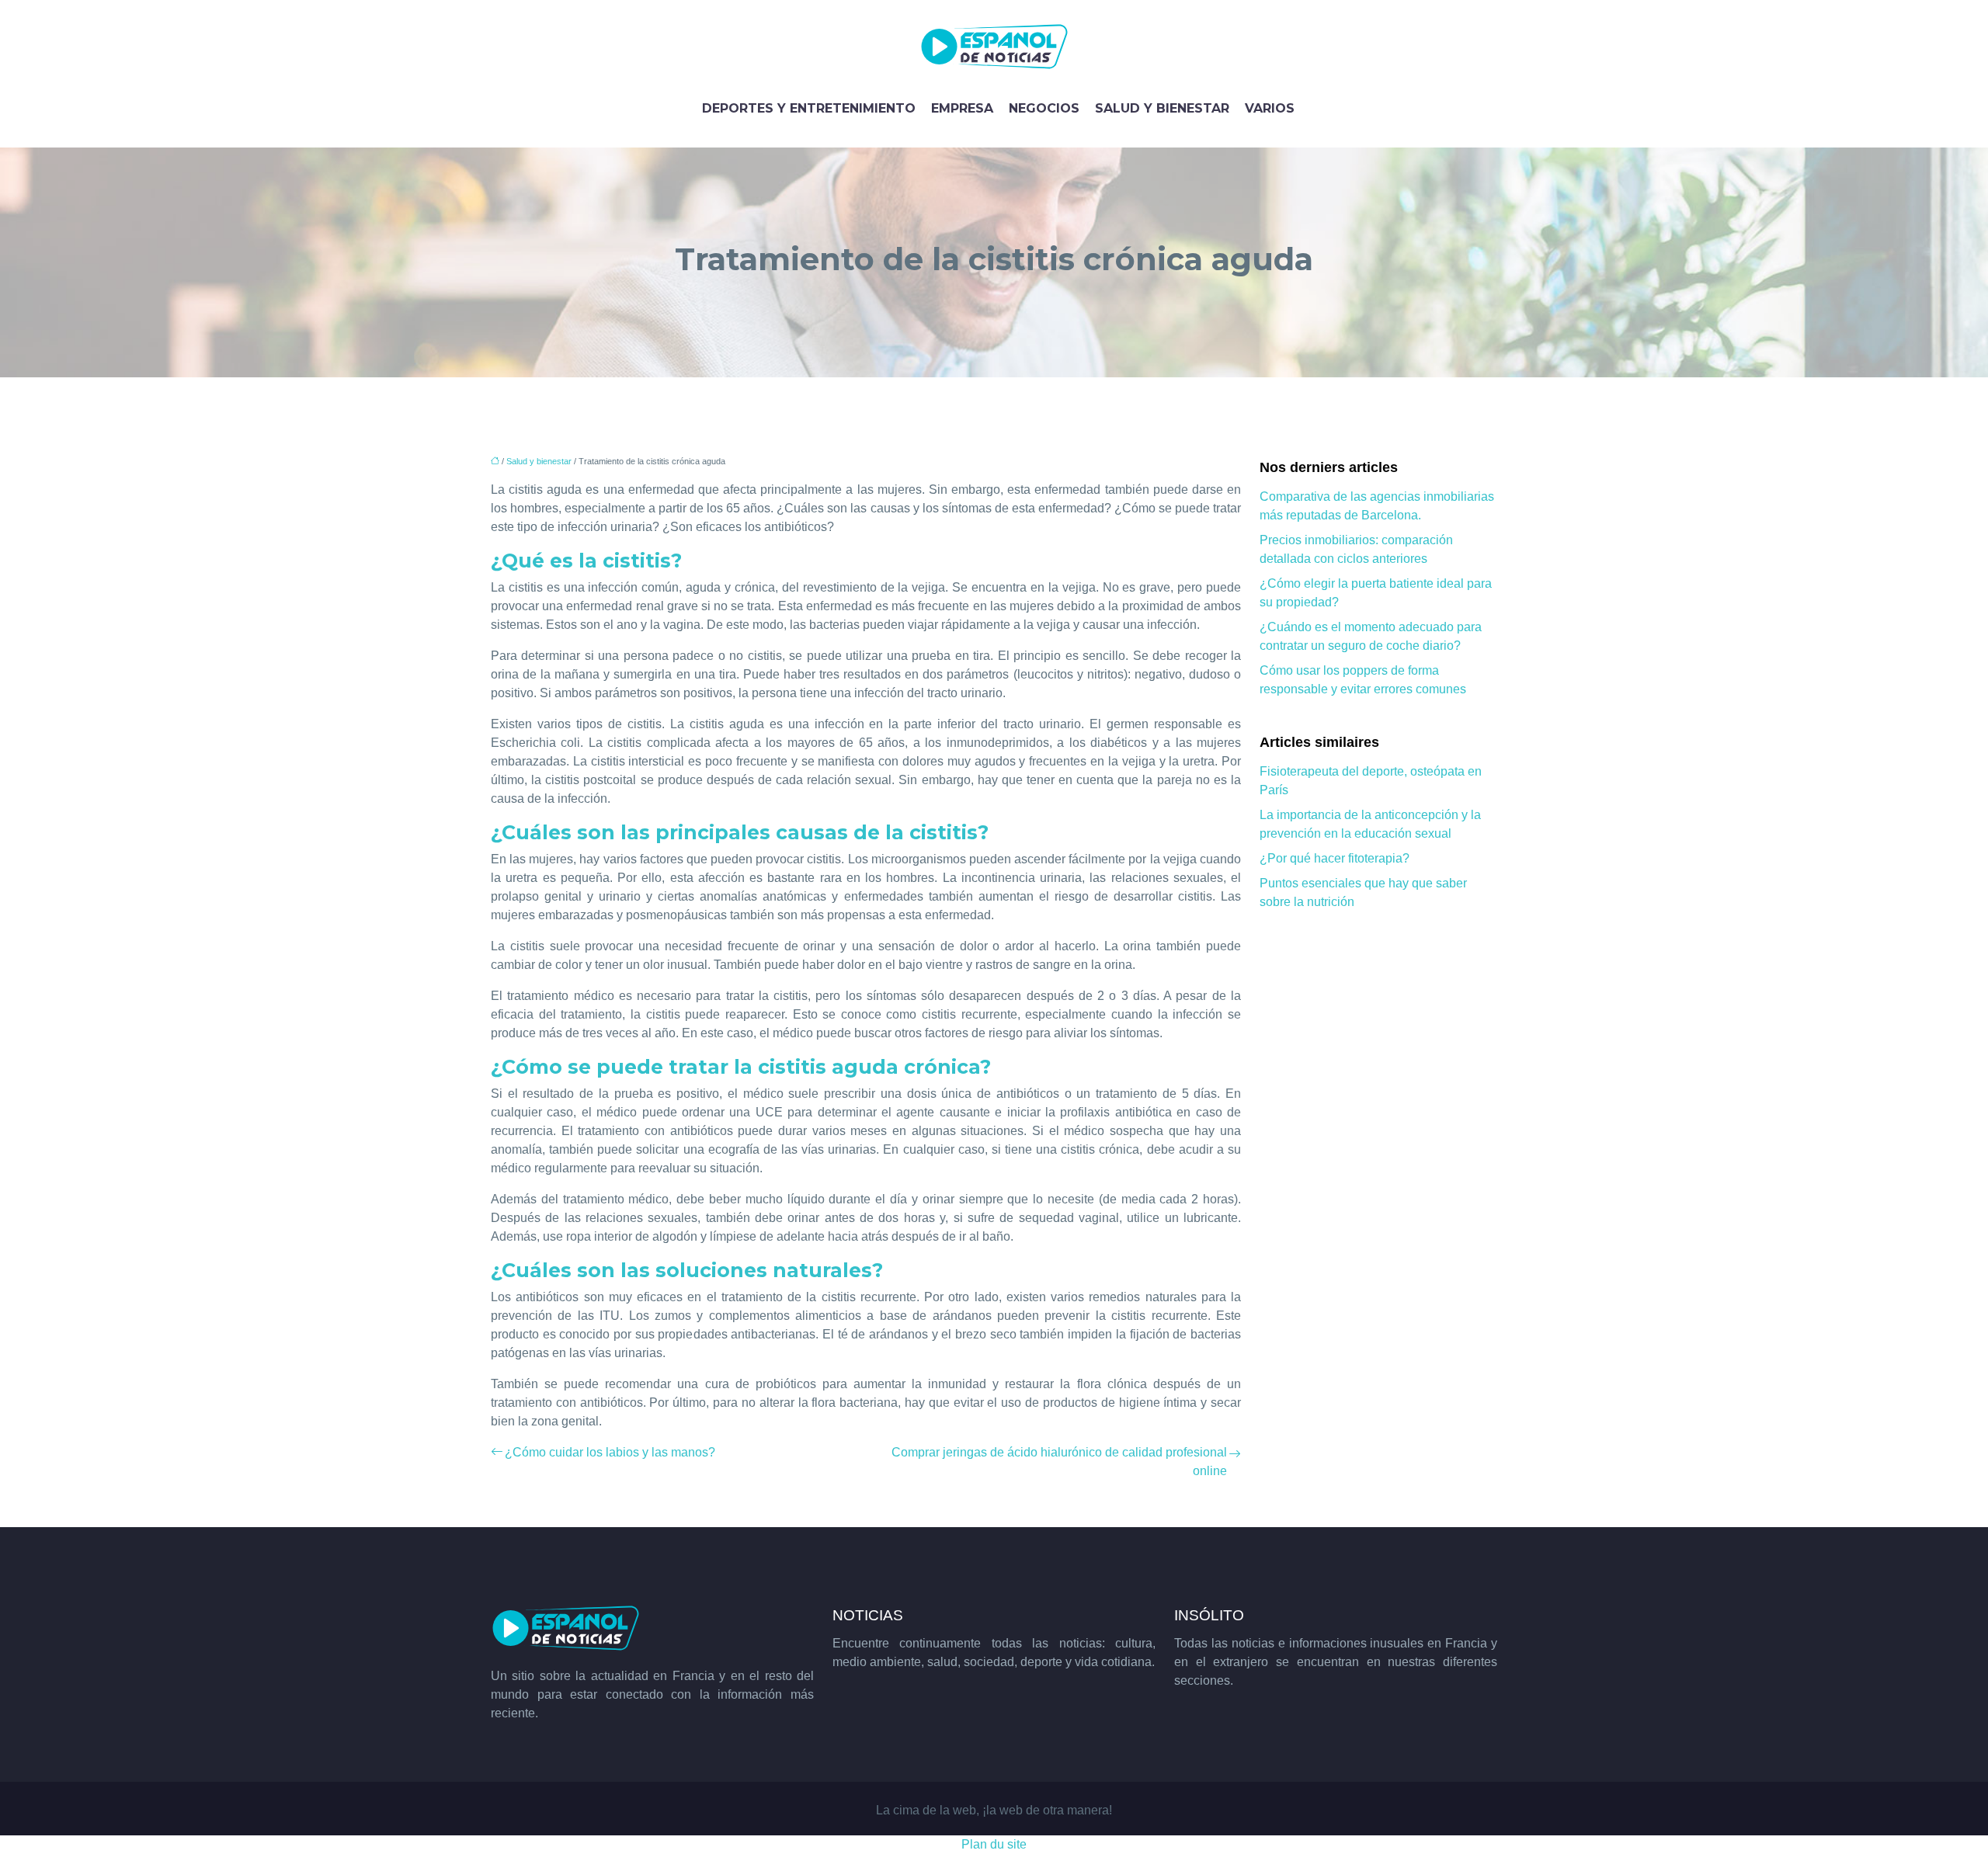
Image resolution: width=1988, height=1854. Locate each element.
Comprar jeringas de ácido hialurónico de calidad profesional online (1059, 1462)
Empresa (962, 108)
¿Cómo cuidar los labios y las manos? (610, 1452)
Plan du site (994, 1844)
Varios (1270, 108)
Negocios (1044, 108)
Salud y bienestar (1162, 108)
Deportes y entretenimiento (809, 108)
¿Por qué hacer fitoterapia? (1335, 858)
